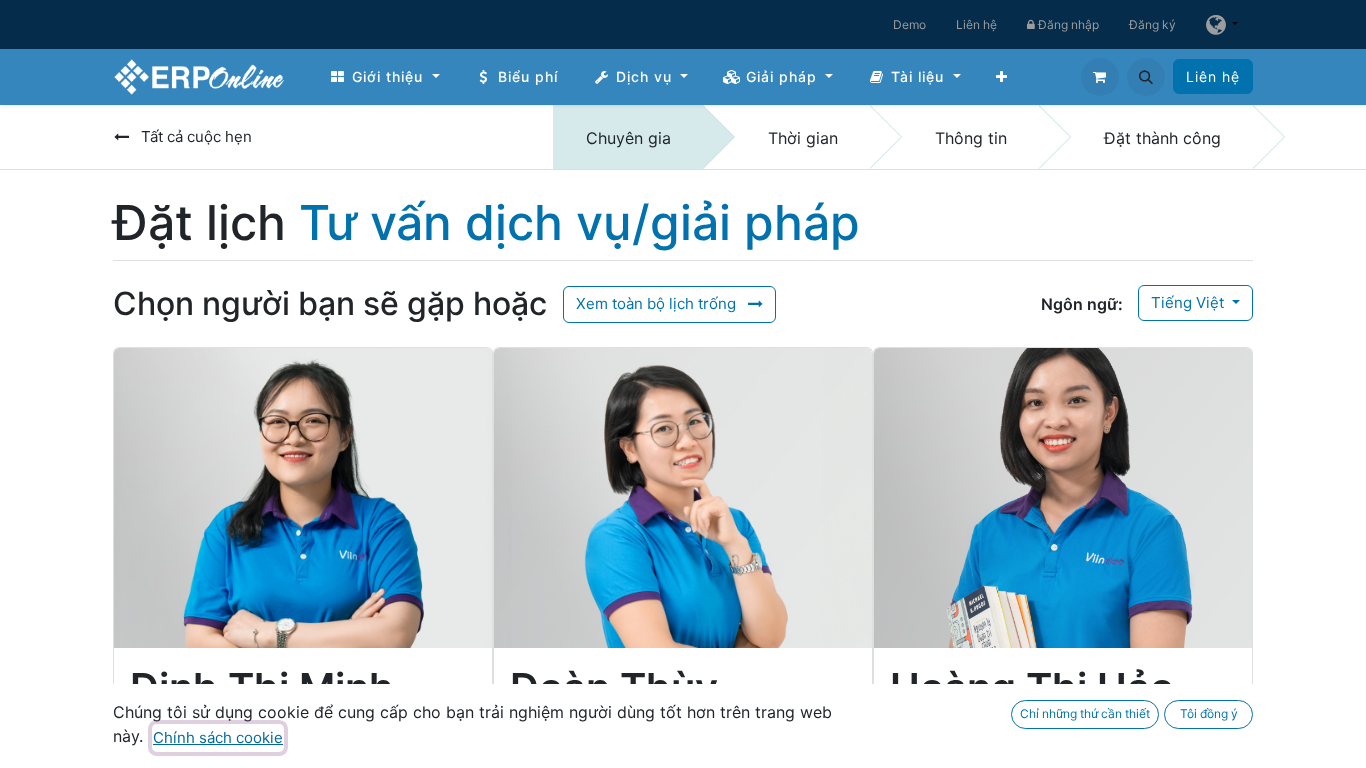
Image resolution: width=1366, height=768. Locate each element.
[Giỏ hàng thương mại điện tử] (1100, 77)
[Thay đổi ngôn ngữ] (1222, 24)
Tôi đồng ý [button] (1209, 713)
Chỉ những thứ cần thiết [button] (1085, 713)
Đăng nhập (1067, 24)
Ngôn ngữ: (1082, 304)
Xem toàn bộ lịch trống (658, 303)
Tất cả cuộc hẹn (194, 136)
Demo (909, 24)
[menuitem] (384, 76)
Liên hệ (976, 24)
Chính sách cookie (218, 737)
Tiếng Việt (1189, 302)
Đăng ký (1152, 24)
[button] (1146, 77)
